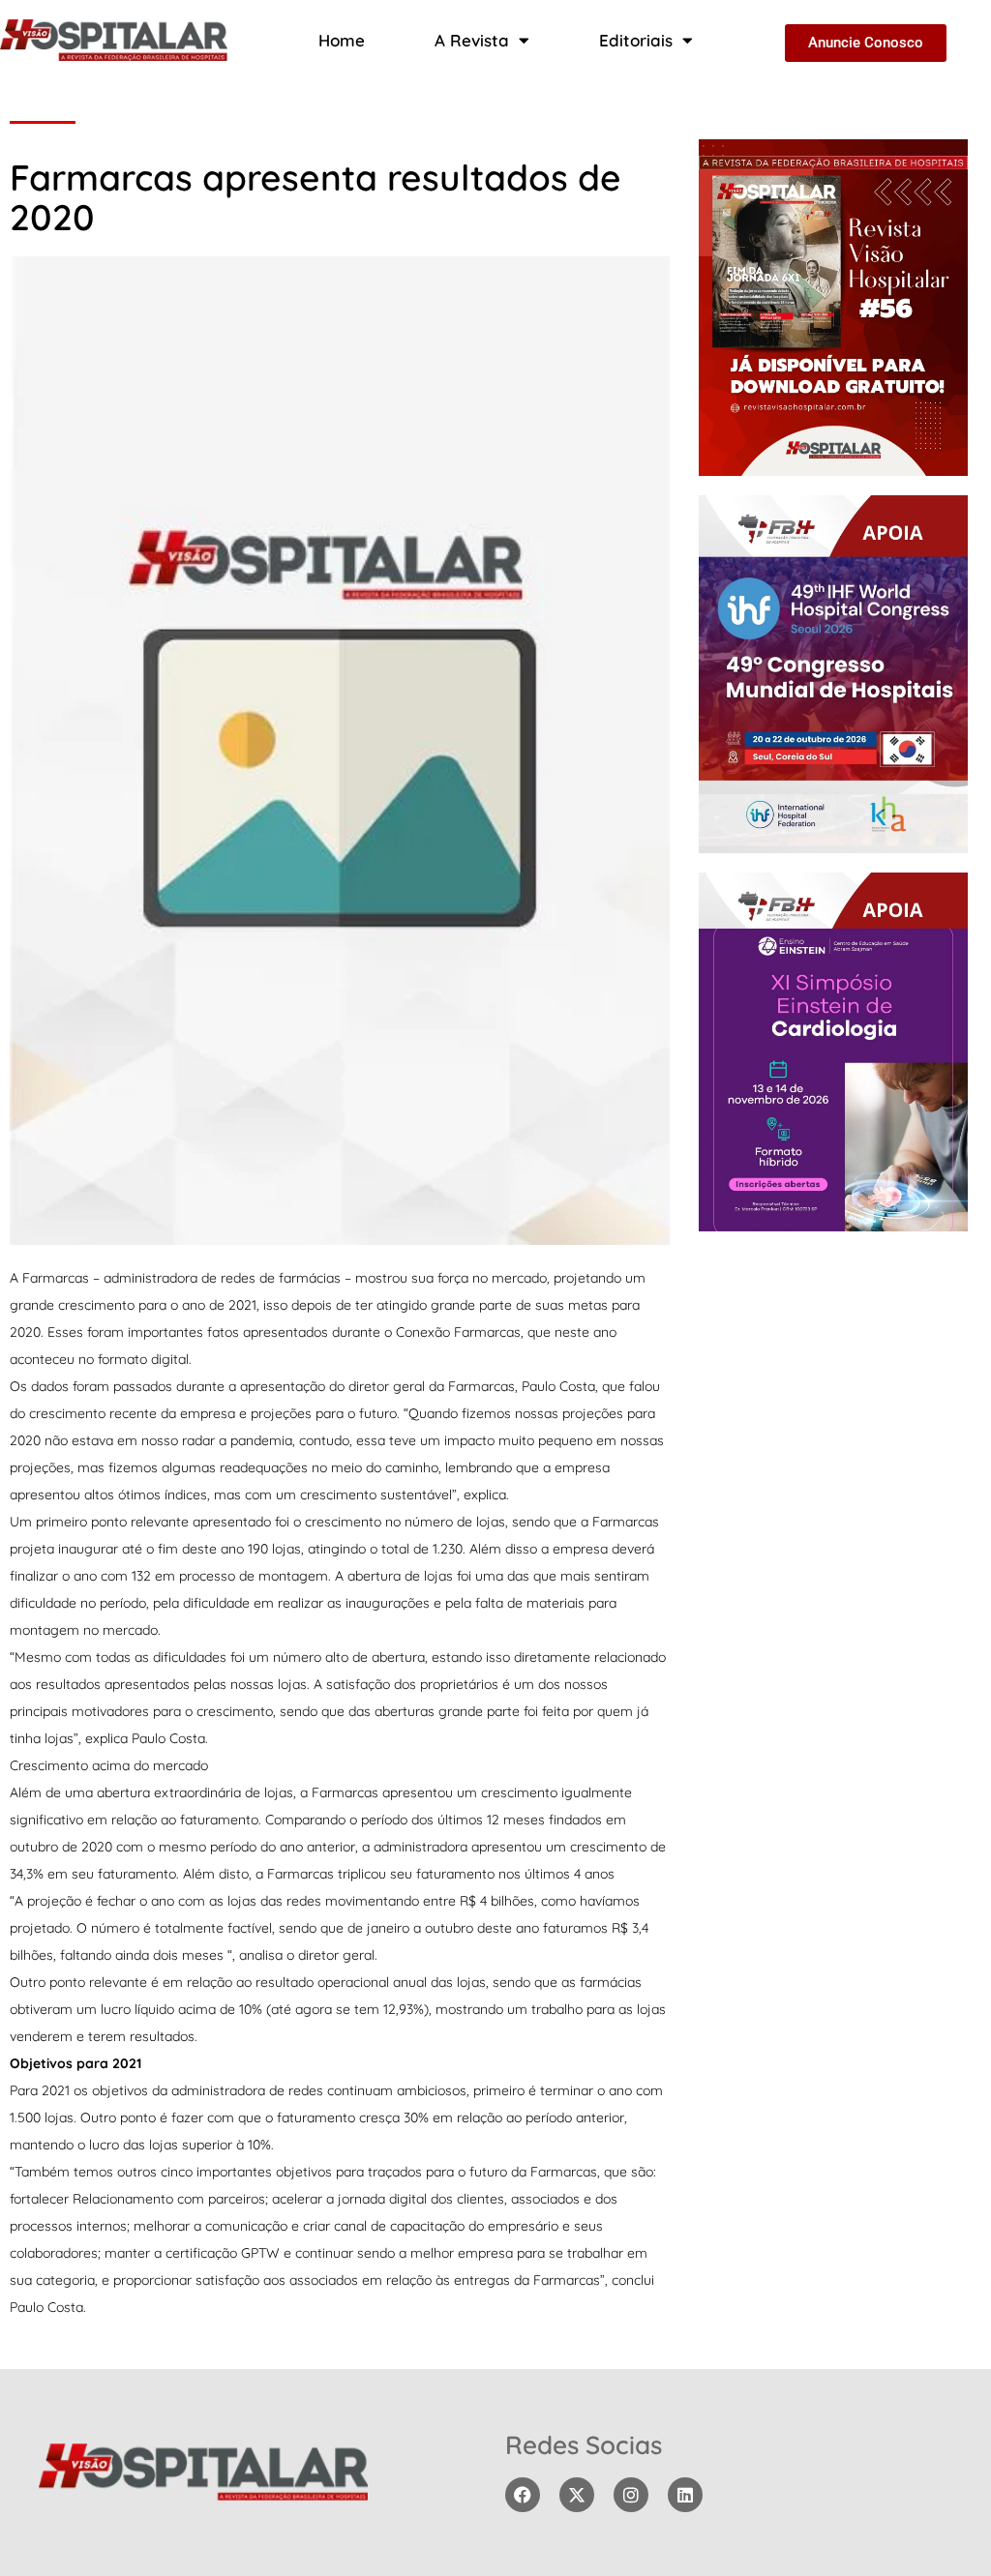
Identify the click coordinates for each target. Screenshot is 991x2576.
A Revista (472, 40)
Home (342, 40)
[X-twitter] (577, 2495)
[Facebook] (523, 2495)
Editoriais (636, 40)
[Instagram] (631, 2495)
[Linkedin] (685, 2495)
